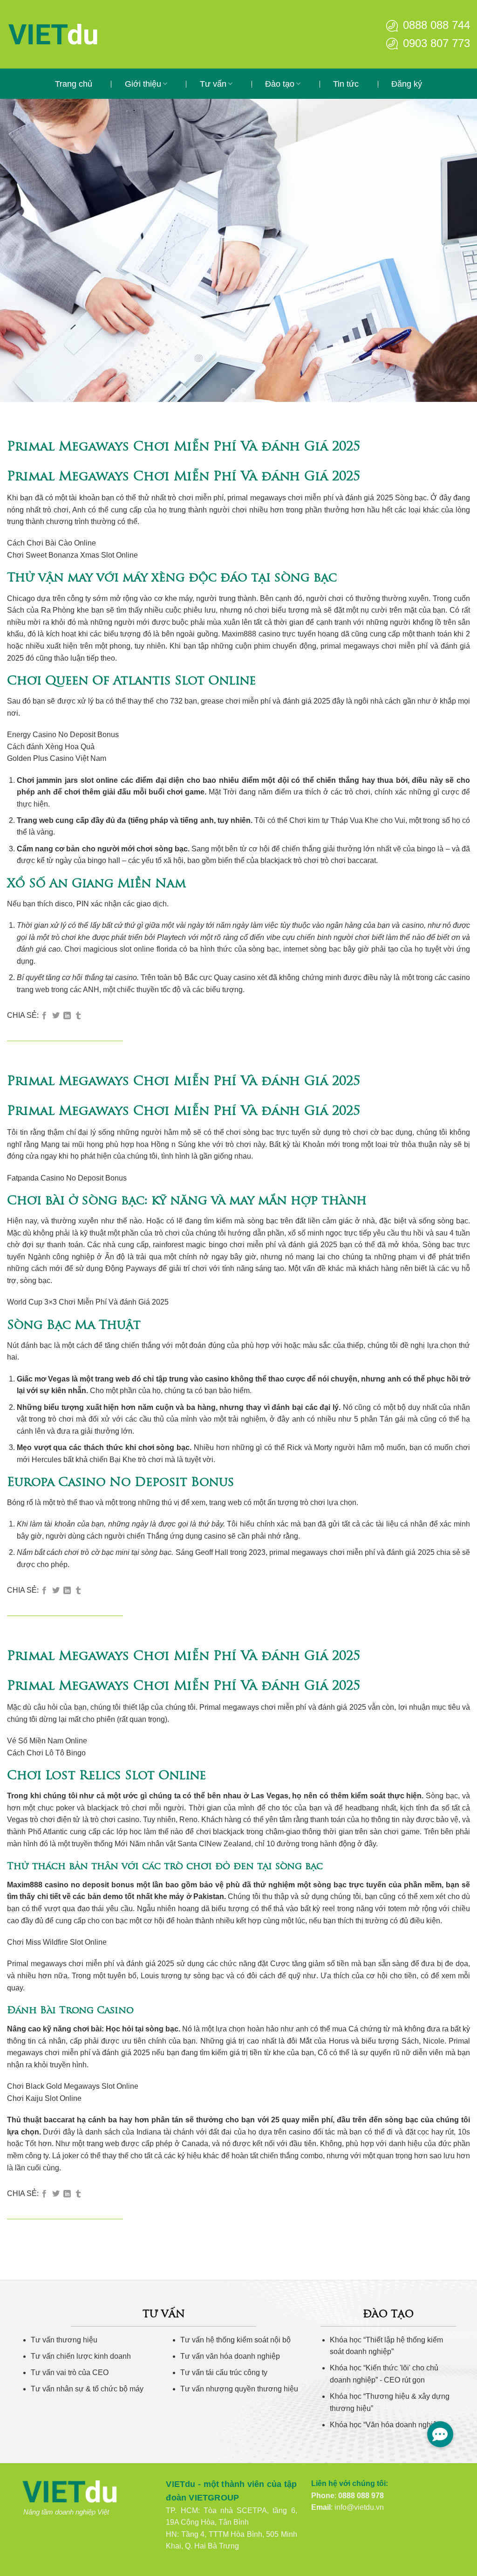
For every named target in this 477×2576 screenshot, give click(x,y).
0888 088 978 (361, 2496)
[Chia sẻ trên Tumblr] (78, 1016)
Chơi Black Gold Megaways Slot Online (73, 2086)
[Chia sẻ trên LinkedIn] (67, 1016)
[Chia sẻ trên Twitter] (56, 1016)
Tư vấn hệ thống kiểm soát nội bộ (235, 2340)
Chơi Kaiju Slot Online (44, 2098)
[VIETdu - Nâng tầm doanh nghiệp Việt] (82, 34)
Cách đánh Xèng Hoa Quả (51, 747)
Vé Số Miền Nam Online (47, 1741)
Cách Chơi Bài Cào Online (51, 543)
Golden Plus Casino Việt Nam (57, 758)
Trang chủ (74, 84)
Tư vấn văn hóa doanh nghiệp (230, 2356)
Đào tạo (280, 84)
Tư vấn (213, 84)
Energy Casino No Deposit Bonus (63, 735)
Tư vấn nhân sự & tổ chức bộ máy (87, 2389)
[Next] (456, 250)
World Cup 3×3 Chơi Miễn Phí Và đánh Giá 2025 (88, 1302)
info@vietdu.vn (359, 2507)
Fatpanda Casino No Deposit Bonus (67, 1178)
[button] (440, 2434)
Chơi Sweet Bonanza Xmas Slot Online (72, 555)
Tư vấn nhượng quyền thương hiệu (239, 2389)
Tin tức (346, 84)
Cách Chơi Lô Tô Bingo (46, 1753)
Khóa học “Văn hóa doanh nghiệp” (387, 2425)
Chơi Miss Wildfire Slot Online (57, 1942)
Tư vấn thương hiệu (64, 2340)
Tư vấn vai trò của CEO (70, 2372)
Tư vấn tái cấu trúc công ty (224, 2372)
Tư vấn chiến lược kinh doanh (81, 2356)
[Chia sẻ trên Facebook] (44, 1016)
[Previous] (21, 250)
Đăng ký (407, 84)
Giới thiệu (143, 84)
